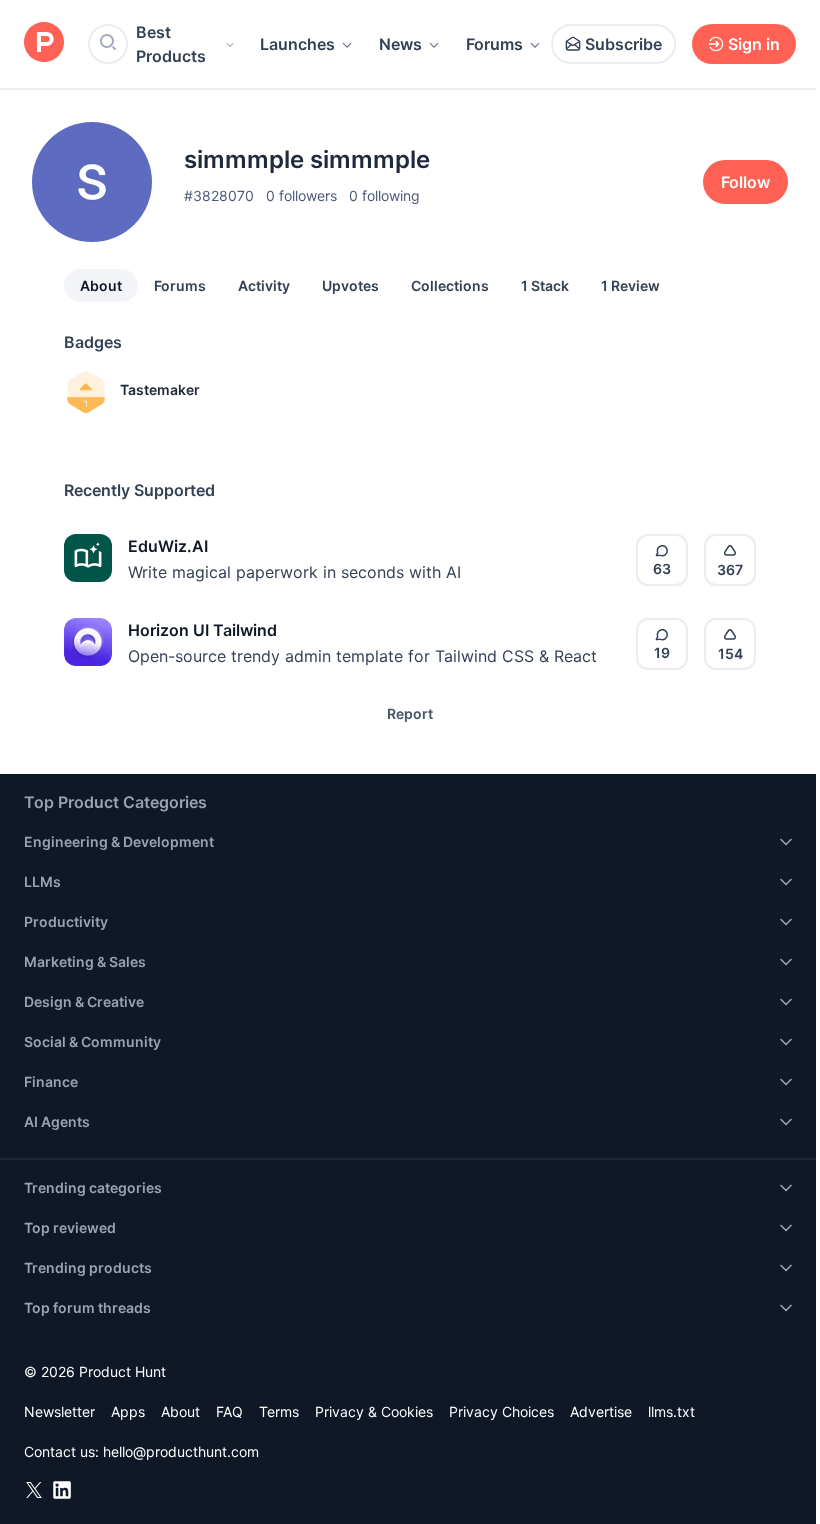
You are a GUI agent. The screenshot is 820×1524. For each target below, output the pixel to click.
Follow (745, 182)
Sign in (754, 44)
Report (410, 713)
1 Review (630, 285)
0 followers (301, 195)
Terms (279, 1411)
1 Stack (545, 285)
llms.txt (671, 1411)
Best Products (171, 44)
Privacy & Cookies (374, 1411)
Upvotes (350, 285)
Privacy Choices (501, 1411)
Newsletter (59, 1411)
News (400, 44)
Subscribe (623, 44)
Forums (494, 44)
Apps (128, 1411)
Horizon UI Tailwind (202, 630)
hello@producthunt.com (181, 1451)
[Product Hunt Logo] (44, 43)
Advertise (601, 1411)
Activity (264, 285)
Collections (450, 285)
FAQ (229, 1411)
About (101, 285)
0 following (384, 195)
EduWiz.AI (168, 546)
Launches (297, 44)
